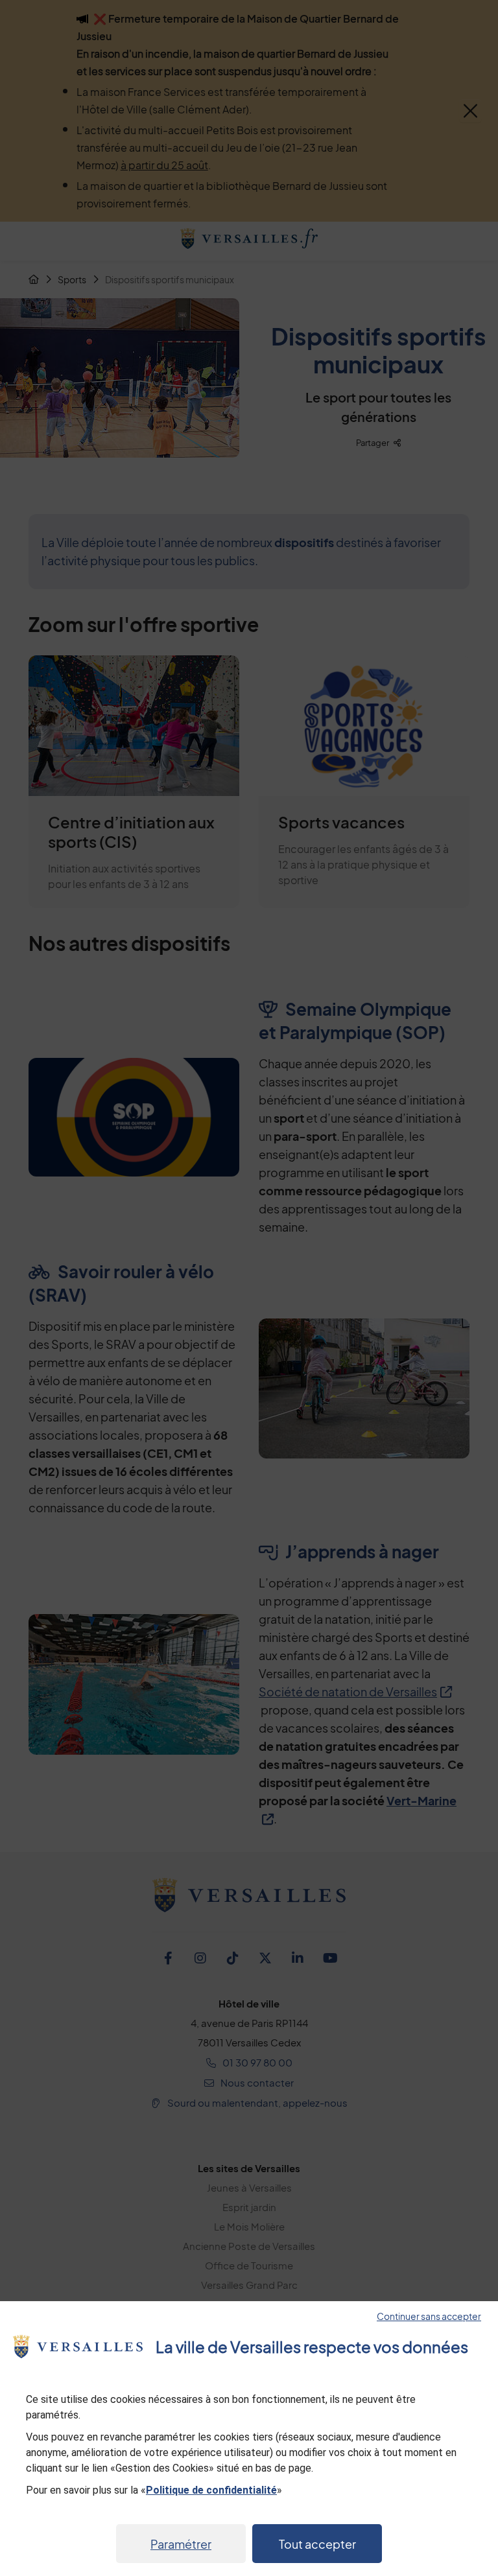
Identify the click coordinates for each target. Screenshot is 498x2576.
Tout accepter (317, 2544)
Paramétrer (181, 2544)
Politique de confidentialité (211, 2490)
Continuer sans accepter (429, 2316)
